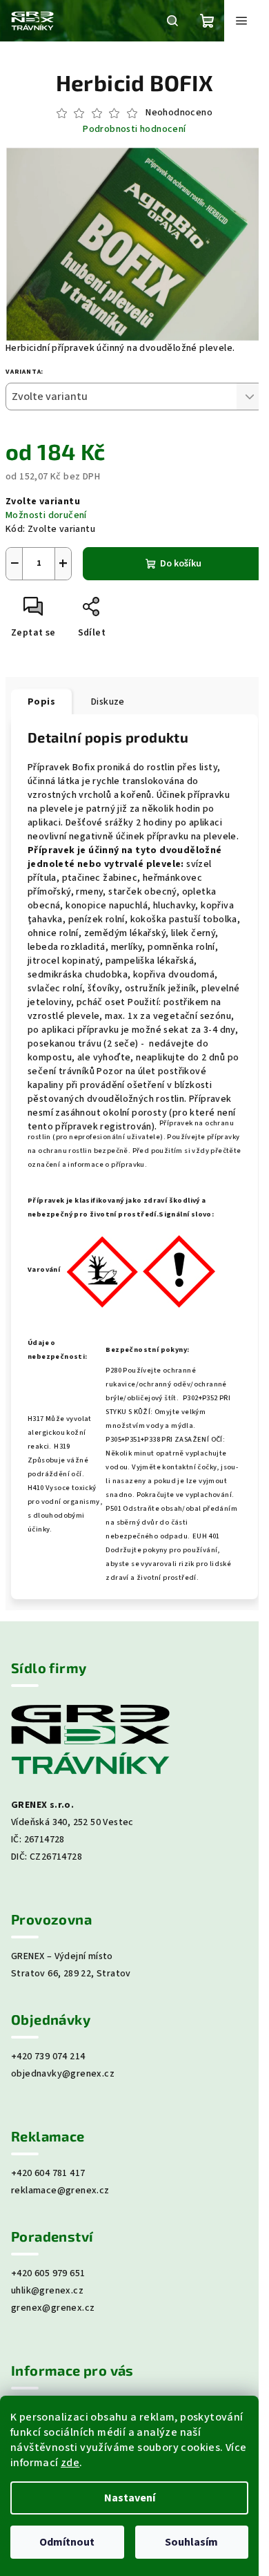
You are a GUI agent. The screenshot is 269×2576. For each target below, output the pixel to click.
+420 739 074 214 (48, 2057)
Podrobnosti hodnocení (134, 130)
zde (70, 2463)
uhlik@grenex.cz (47, 2291)
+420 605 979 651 (48, 2273)
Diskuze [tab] (108, 702)
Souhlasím (191, 2542)
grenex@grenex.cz (53, 2308)
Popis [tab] (41, 702)
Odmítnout (67, 2542)
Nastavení (130, 2498)
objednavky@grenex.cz (63, 2074)
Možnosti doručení (46, 515)
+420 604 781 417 (48, 2173)
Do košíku (181, 564)
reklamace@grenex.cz (60, 2191)
